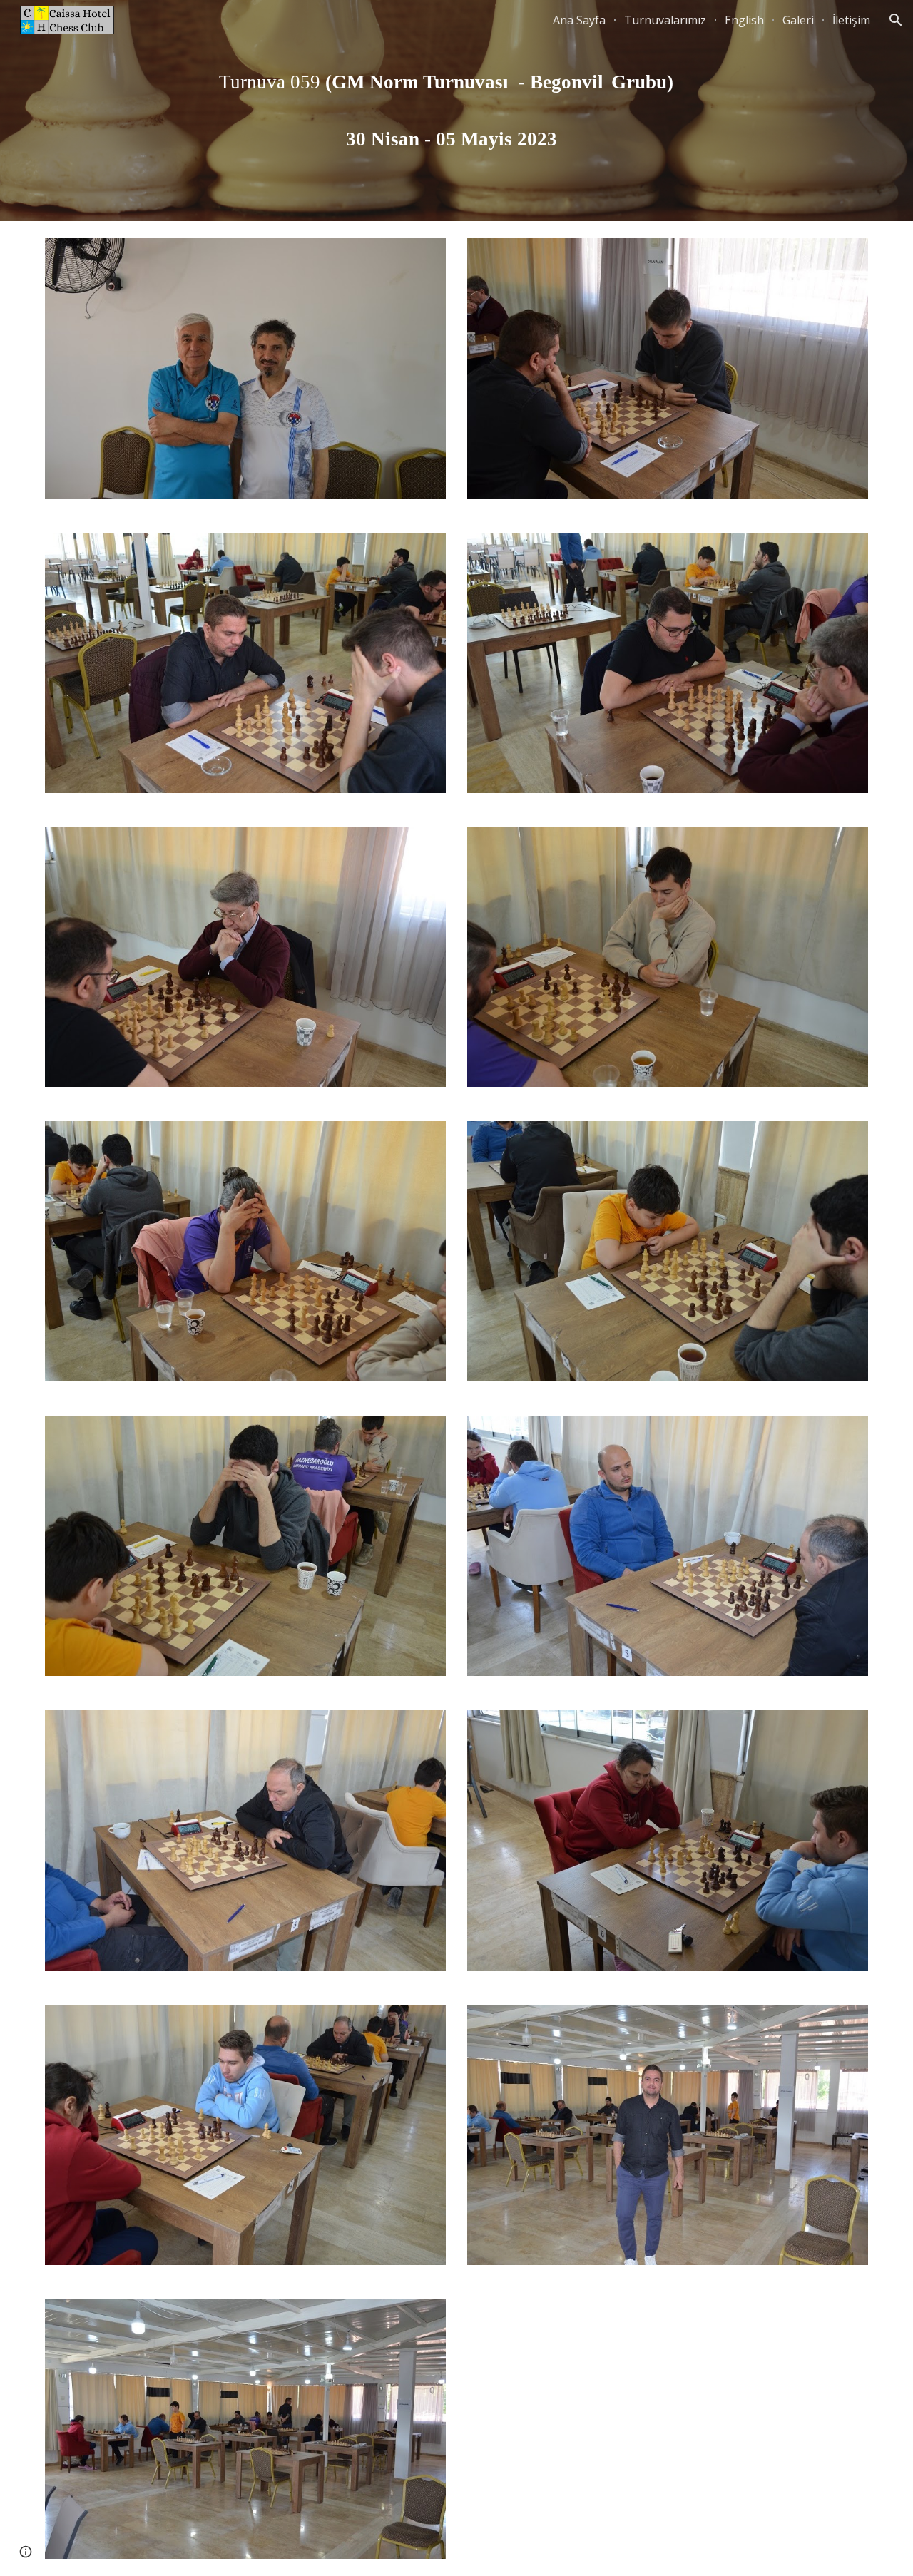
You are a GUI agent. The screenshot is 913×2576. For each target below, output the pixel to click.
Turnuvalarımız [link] (665, 20)
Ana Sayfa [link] (579, 20)
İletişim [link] (851, 20)
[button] (896, 20)
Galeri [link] (798, 20)
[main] (456, 111)
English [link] (744, 20)
